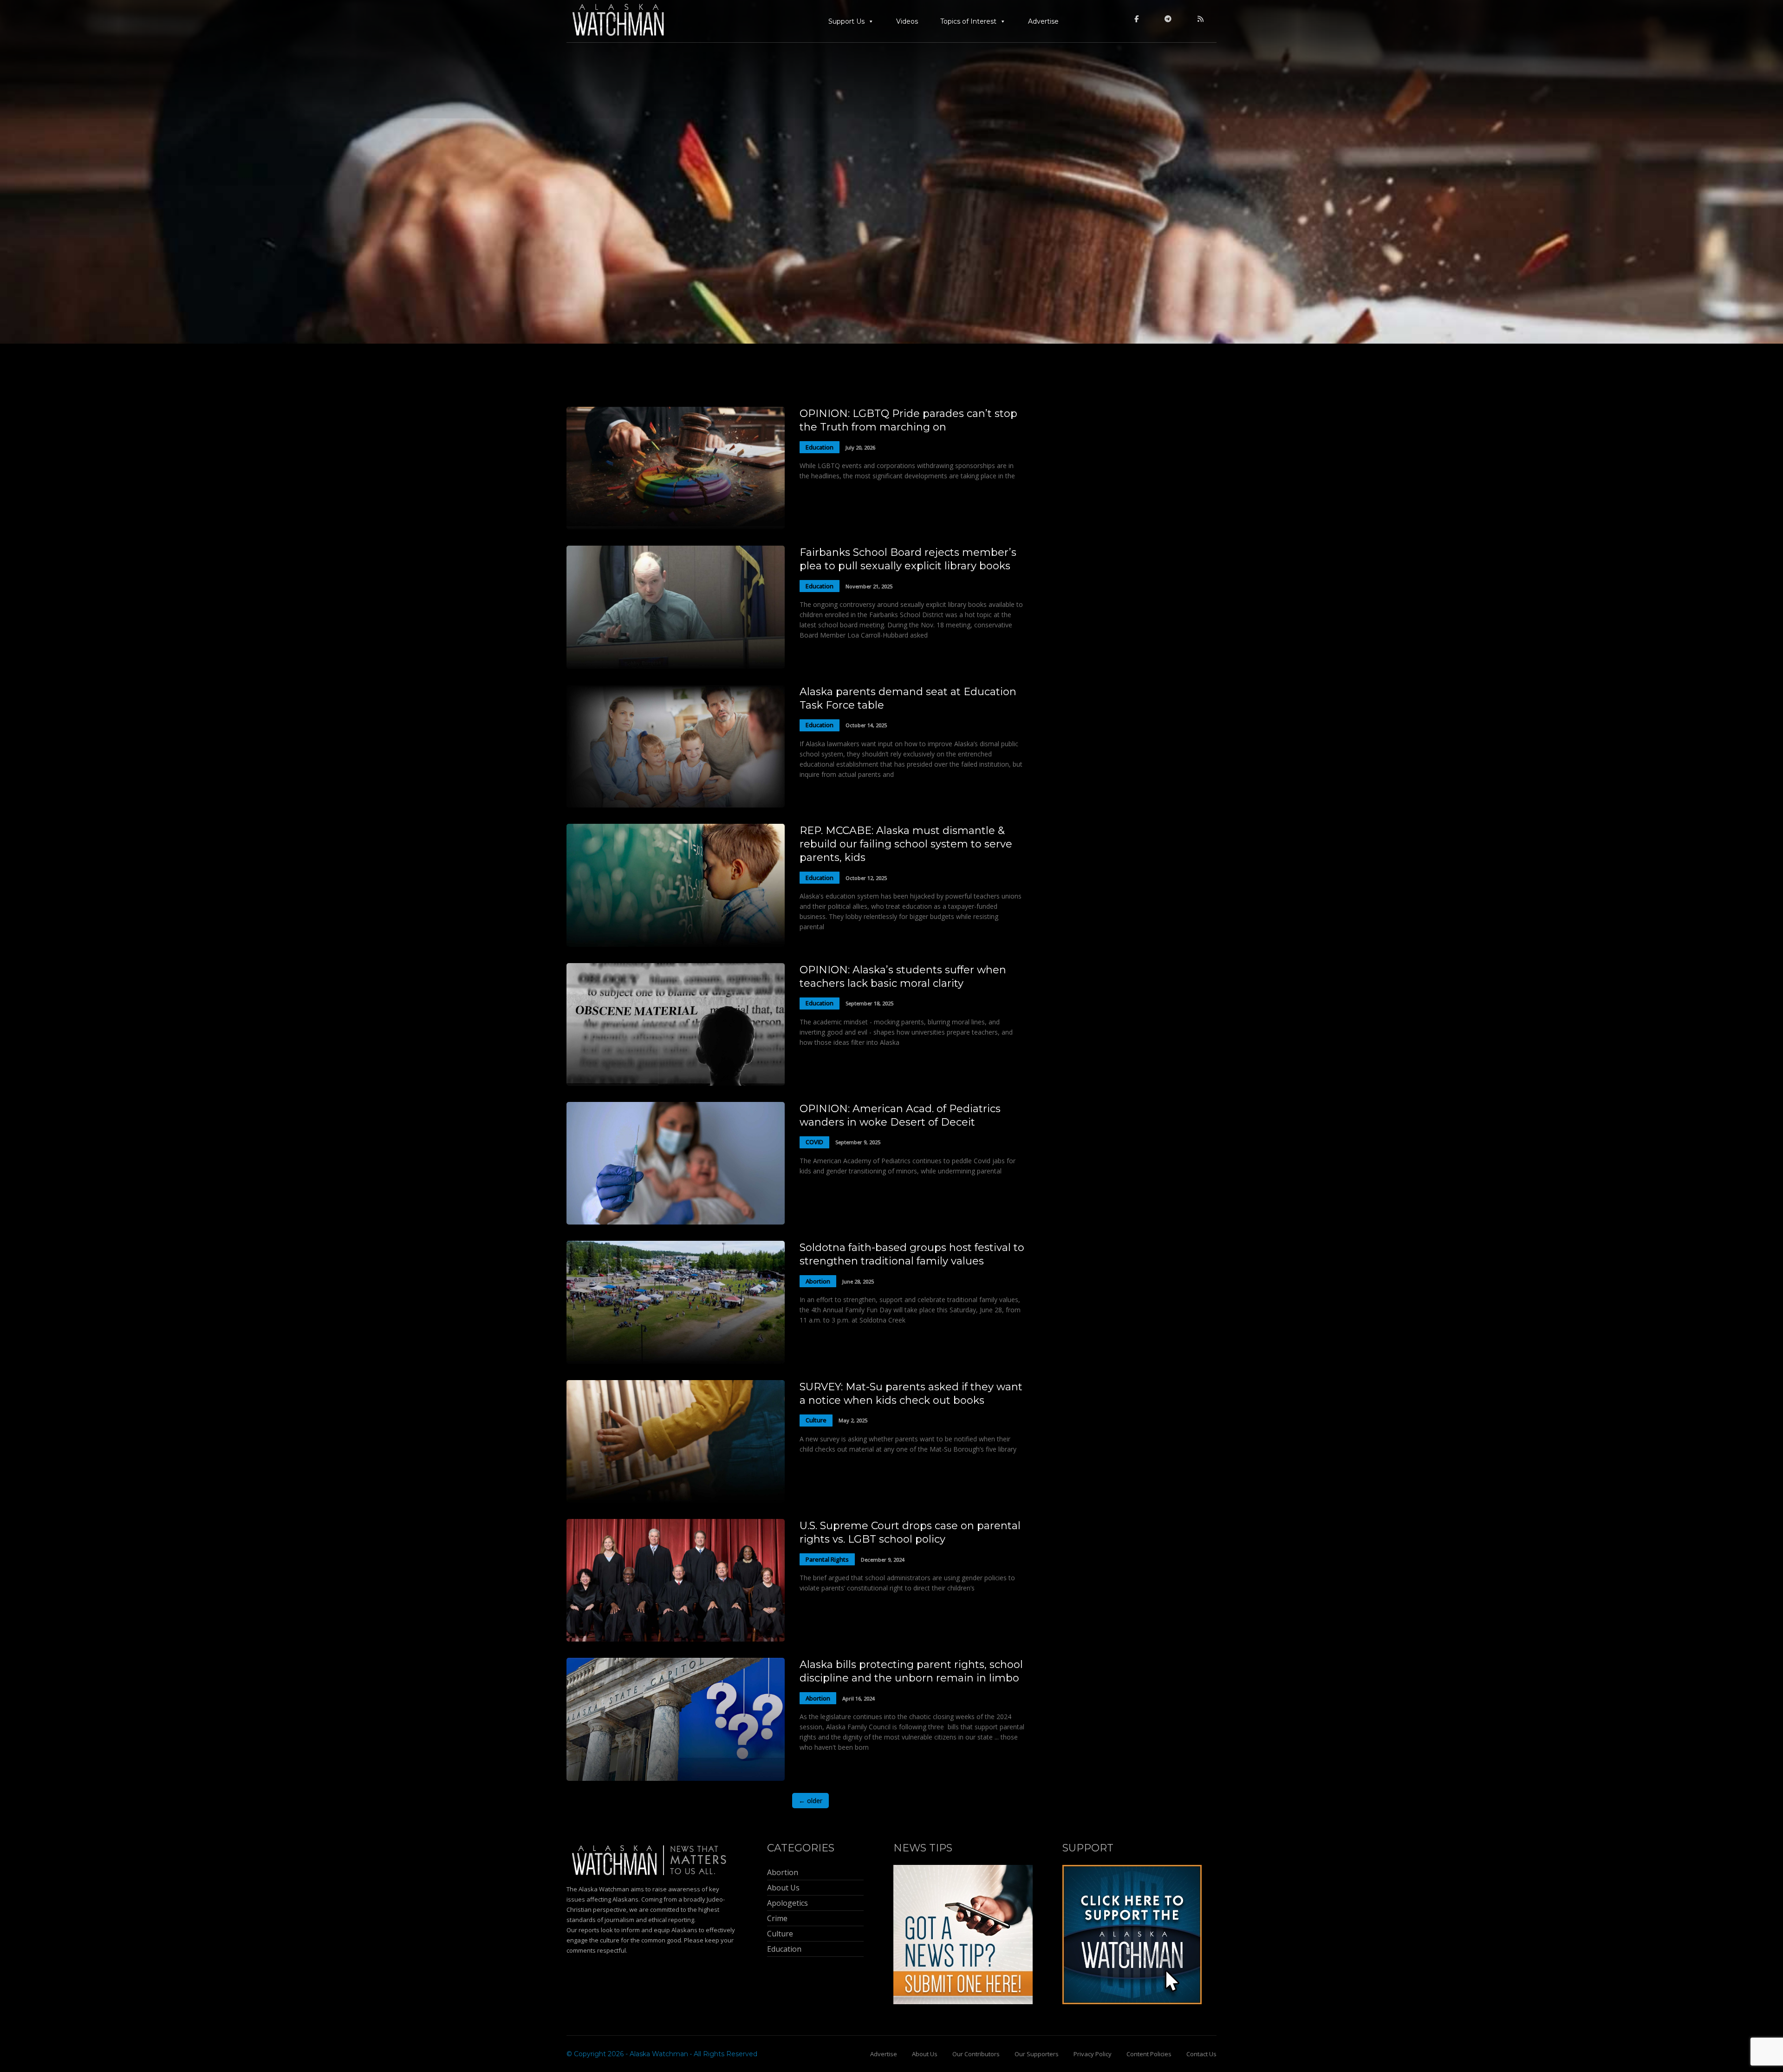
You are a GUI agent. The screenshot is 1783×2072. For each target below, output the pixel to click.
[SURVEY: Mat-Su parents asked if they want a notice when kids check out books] (676, 1500)
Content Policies (1149, 2054)
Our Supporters (1037, 2054)
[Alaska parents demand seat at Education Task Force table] (676, 805)
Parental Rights (827, 1559)
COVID (814, 1142)
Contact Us (1201, 2054)
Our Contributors (976, 2054)
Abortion (818, 1281)
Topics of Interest (968, 21)
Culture (816, 1420)
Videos (907, 21)
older (810, 1801)
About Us (925, 2054)
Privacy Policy (1093, 2054)
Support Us (846, 21)
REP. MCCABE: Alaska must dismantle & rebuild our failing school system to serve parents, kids (906, 844)
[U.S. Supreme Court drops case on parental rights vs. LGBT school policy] (676, 1639)
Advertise (1043, 21)
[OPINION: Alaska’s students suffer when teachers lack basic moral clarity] (676, 1083)
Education (820, 447)
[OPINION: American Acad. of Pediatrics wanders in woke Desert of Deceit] (676, 1222)
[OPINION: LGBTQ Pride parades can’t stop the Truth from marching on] (676, 527)
